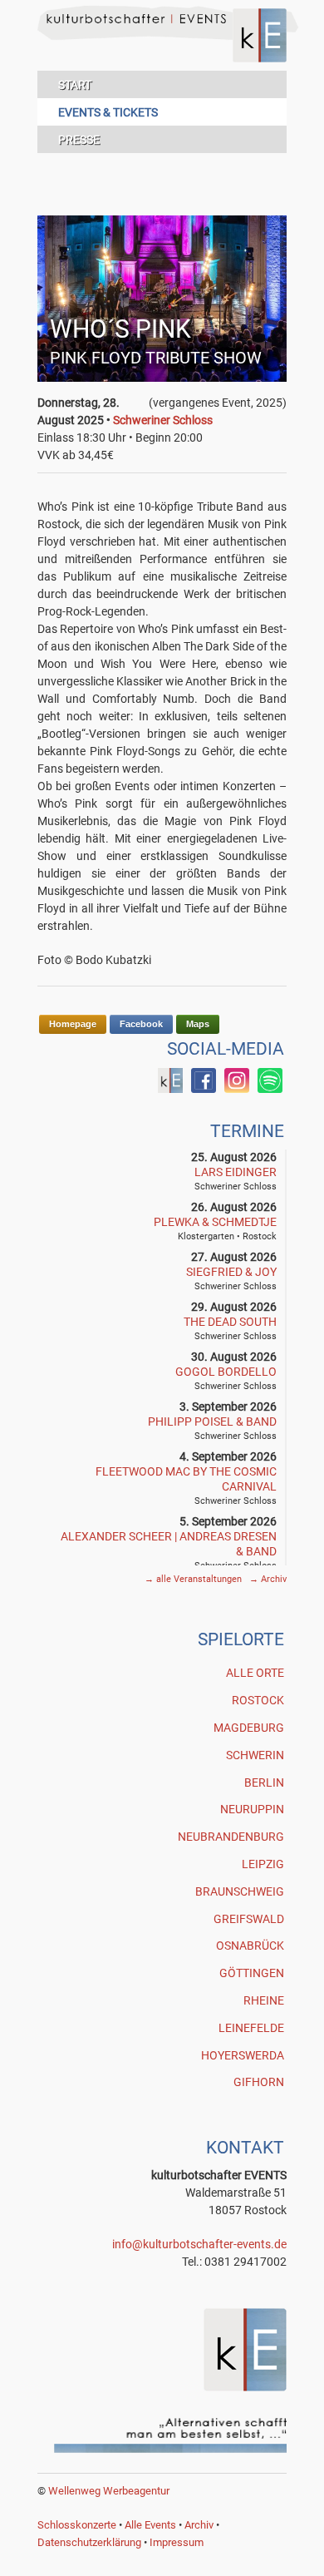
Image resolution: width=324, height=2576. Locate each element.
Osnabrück (250, 1946)
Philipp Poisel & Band (212, 1421)
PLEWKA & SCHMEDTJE (215, 1222)
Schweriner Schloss (163, 420)
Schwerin (255, 1755)
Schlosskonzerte (77, 2525)
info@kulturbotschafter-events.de (199, 2244)
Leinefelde (251, 2028)
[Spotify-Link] (270, 1089)
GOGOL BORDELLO (226, 1372)
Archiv (268, 1579)
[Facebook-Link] (170, 1089)
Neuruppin (252, 1809)
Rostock (258, 1700)
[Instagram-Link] (237, 1089)
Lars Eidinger (236, 1172)
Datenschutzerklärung (89, 2542)
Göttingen (252, 1973)
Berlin (264, 1782)
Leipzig (263, 1864)
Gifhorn (259, 2082)
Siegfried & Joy (231, 1272)
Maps (198, 1024)
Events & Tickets (108, 112)
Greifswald (249, 1919)
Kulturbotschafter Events (162, 48)
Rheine (264, 2000)
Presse (79, 140)
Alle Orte (255, 1673)
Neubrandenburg (231, 1837)
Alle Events (150, 2525)
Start (75, 85)
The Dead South (230, 1322)
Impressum (177, 2542)
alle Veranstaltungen (194, 1579)
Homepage (73, 1024)
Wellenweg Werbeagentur (109, 2491)
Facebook (141, 1024)
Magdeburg (249, 1728)
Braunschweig (240, 1891)
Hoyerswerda (243, 2055)
